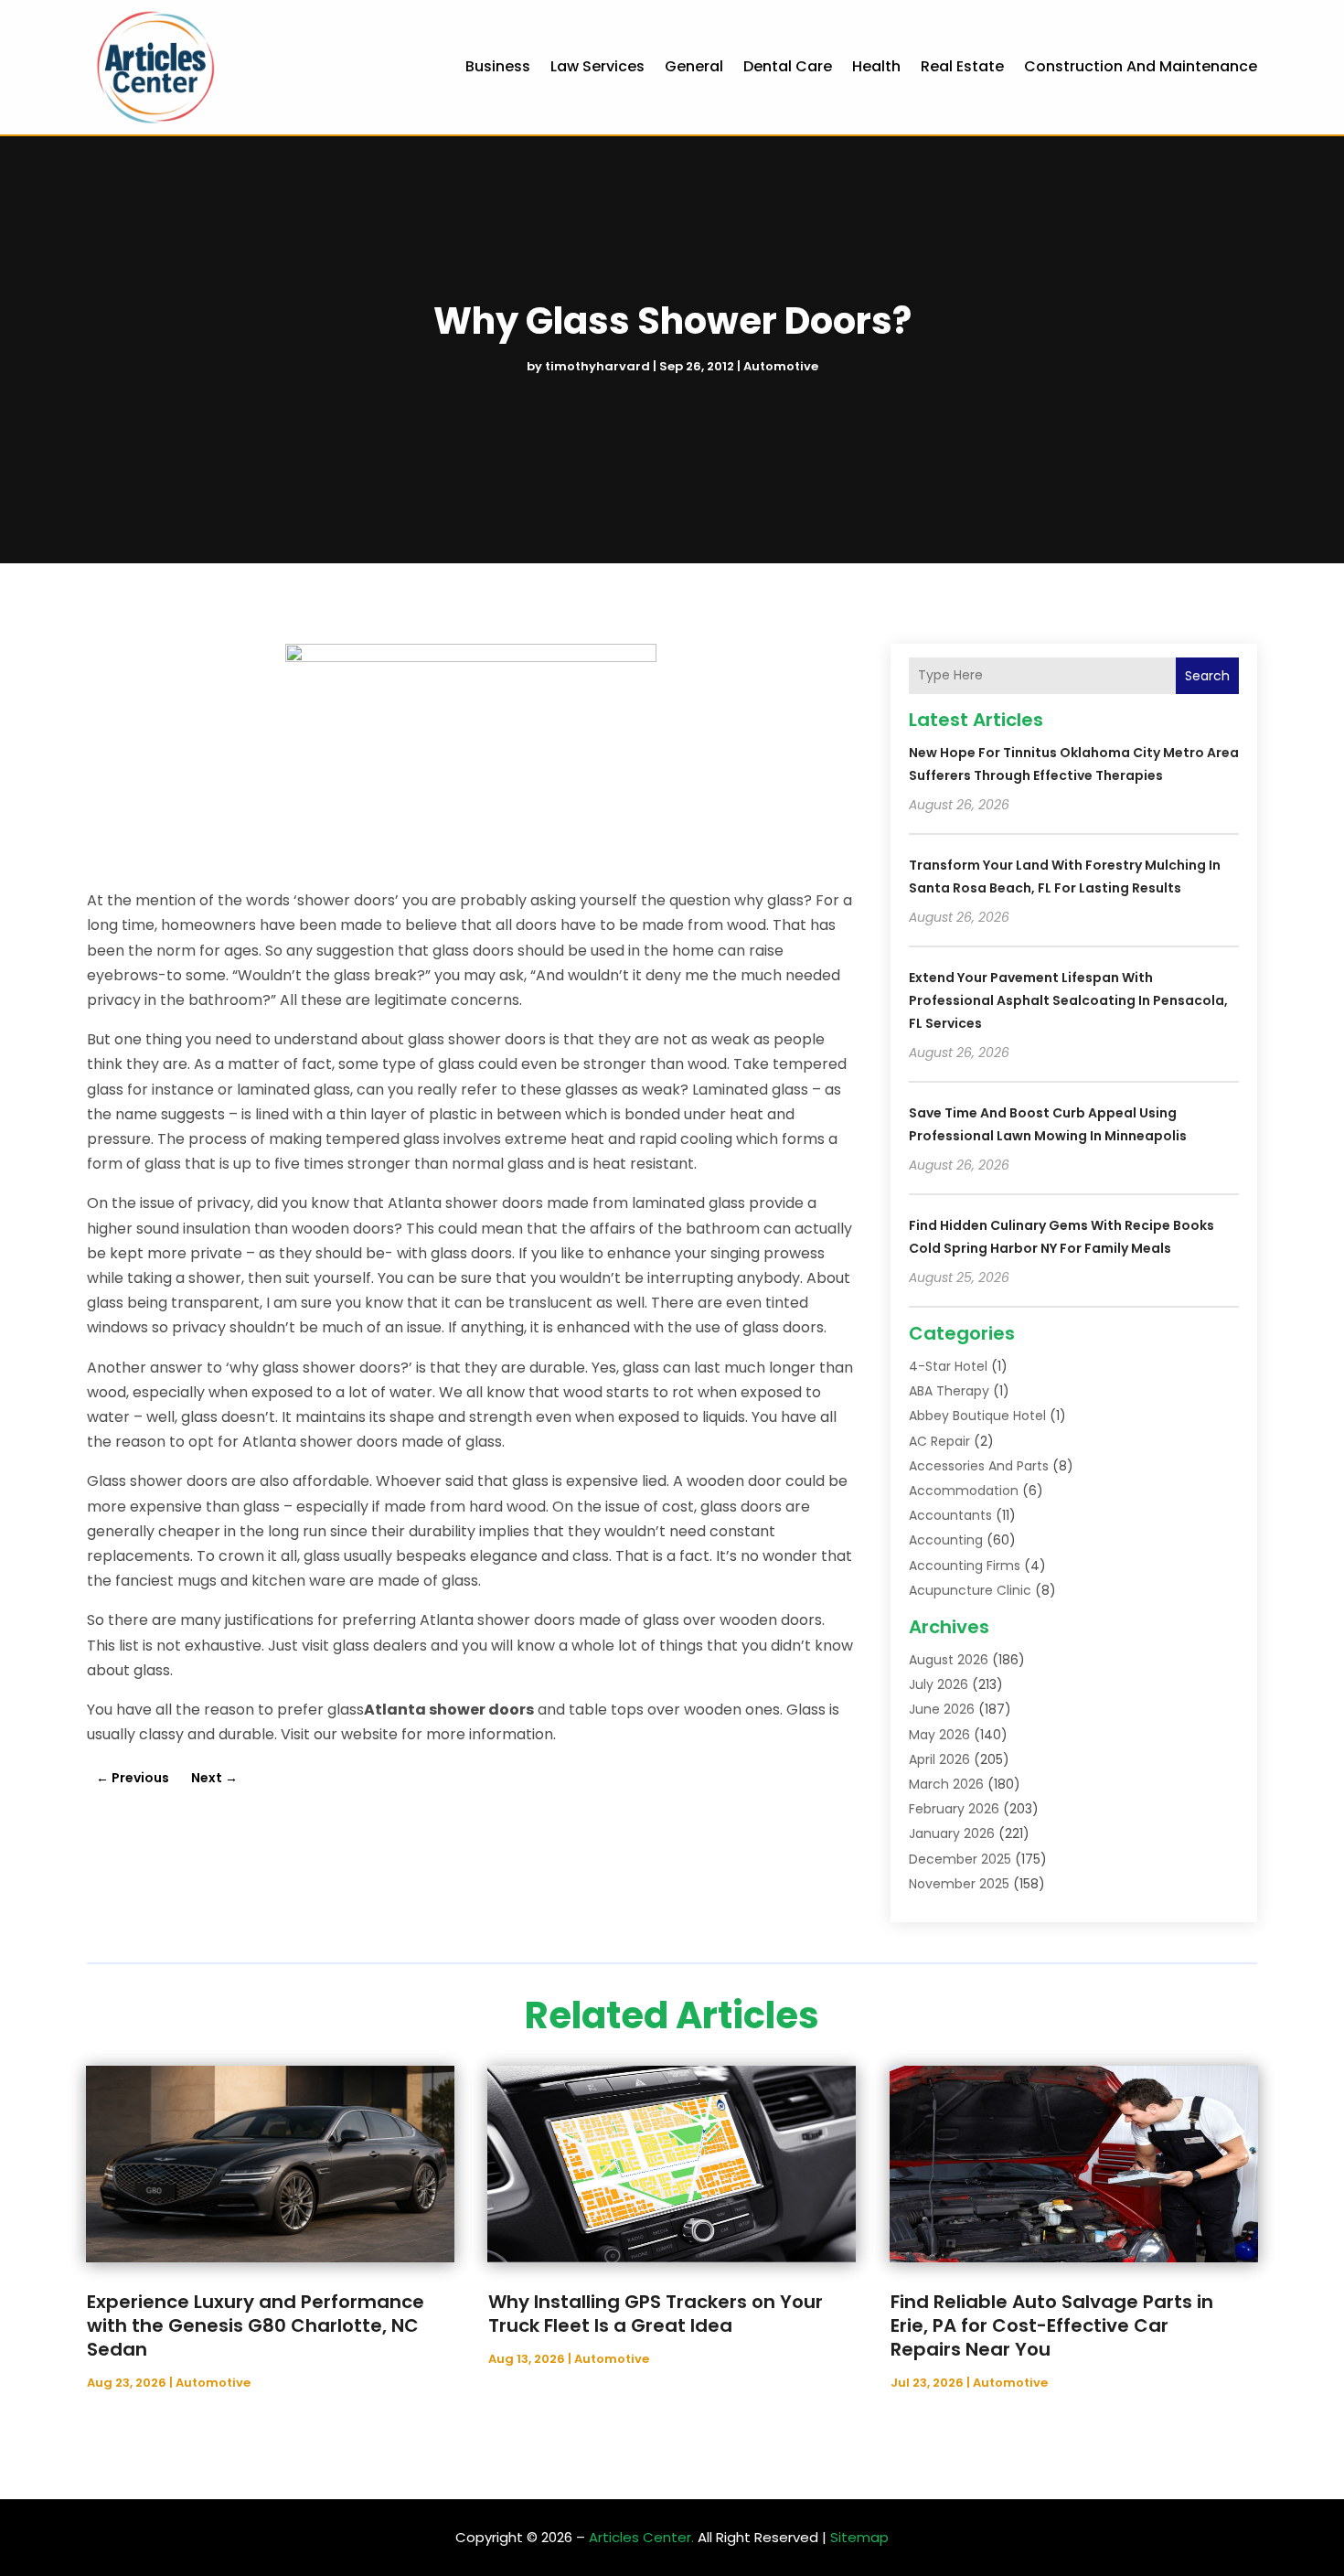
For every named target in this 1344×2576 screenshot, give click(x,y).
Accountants (950, 1515)
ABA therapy (949, 1391)
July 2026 (939, 1684)
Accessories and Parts (979, 1466)
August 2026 (949, 1660)
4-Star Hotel (948, 1366)
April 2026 (939, 1759)
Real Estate (962, 66)
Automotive (781, 366)
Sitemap (859, 2537)
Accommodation (964, 1491)
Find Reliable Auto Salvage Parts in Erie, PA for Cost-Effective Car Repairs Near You (1052, 2325)
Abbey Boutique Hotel (977, 1416)
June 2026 (942, 1709)
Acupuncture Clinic (970, 1590)
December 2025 (960, 1859)
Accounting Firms (965, 1566)
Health (876, 66)
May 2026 (939, 1735)
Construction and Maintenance (1141, 66)
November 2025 (959, 1884)
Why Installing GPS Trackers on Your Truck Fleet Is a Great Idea (656, 2314)
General (694, 66)
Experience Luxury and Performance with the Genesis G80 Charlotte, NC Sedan (256, 2325)
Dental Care (788, 66)
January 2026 (952, 1833)
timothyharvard (597, 366)
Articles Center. (641, 2537)
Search (1207, 676)
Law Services (597, 66)
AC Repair (939, 1441)
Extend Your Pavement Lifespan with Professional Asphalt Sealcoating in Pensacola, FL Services (1068, 1000)
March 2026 (946, 1784)
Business (498, 66)
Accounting (946, 1540)
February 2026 (954, 1809)
